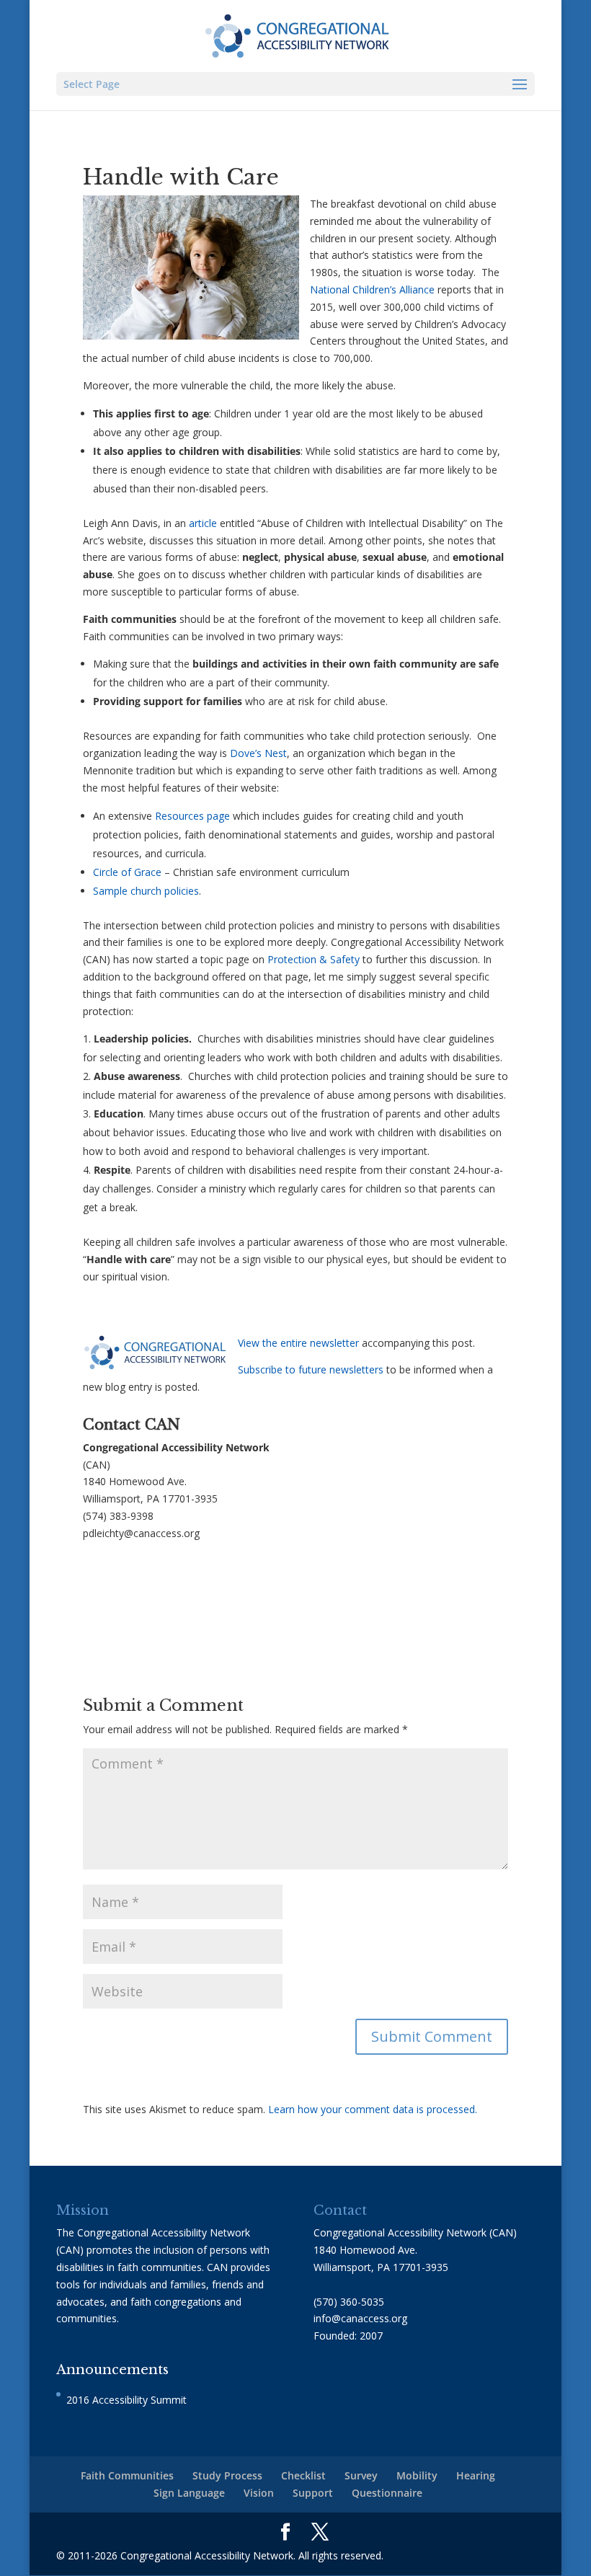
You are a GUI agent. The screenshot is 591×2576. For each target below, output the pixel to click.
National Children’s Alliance (372, 289)
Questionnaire (387, 2493)
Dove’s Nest (258, 753)
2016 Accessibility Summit (126, 2400)
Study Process (227, 2475)
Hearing (476, 2475)
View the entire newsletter (298, 1343)
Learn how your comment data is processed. (373, 2109)
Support (313, 2493)
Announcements (112, 2370)
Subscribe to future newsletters (311, 1369)
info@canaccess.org (360, 2318)
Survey (361, 2475)
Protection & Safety (314, 959)
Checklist (303, 2475)
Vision (259, 2493)
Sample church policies (146, 891)
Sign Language (189, 2493)
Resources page (192, 816)
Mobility (417, 2475)
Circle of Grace (127, 872)
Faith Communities (127, 2475)
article (203, 523)
